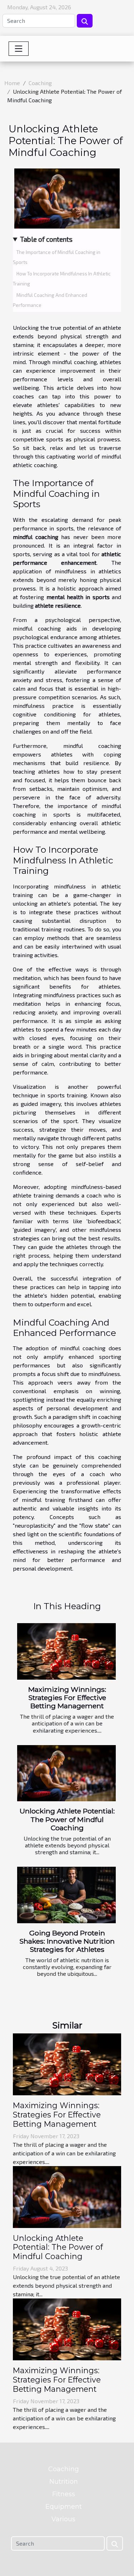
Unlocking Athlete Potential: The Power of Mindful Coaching (67, 1819)
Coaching (40, 83)
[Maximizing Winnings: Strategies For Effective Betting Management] (66, 1651)
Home (12, 83)
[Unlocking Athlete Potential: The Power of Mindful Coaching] (66, 1773)
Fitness (64, 2494)
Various (63, 2519)
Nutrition (64, 2482)
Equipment (64, 2507)
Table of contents (46, 239)
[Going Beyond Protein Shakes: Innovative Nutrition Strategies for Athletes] (66, 1895)
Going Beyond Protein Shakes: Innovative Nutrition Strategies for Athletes (67, 1941)
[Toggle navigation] (19, 49)
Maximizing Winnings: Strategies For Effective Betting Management (67, 1698)
